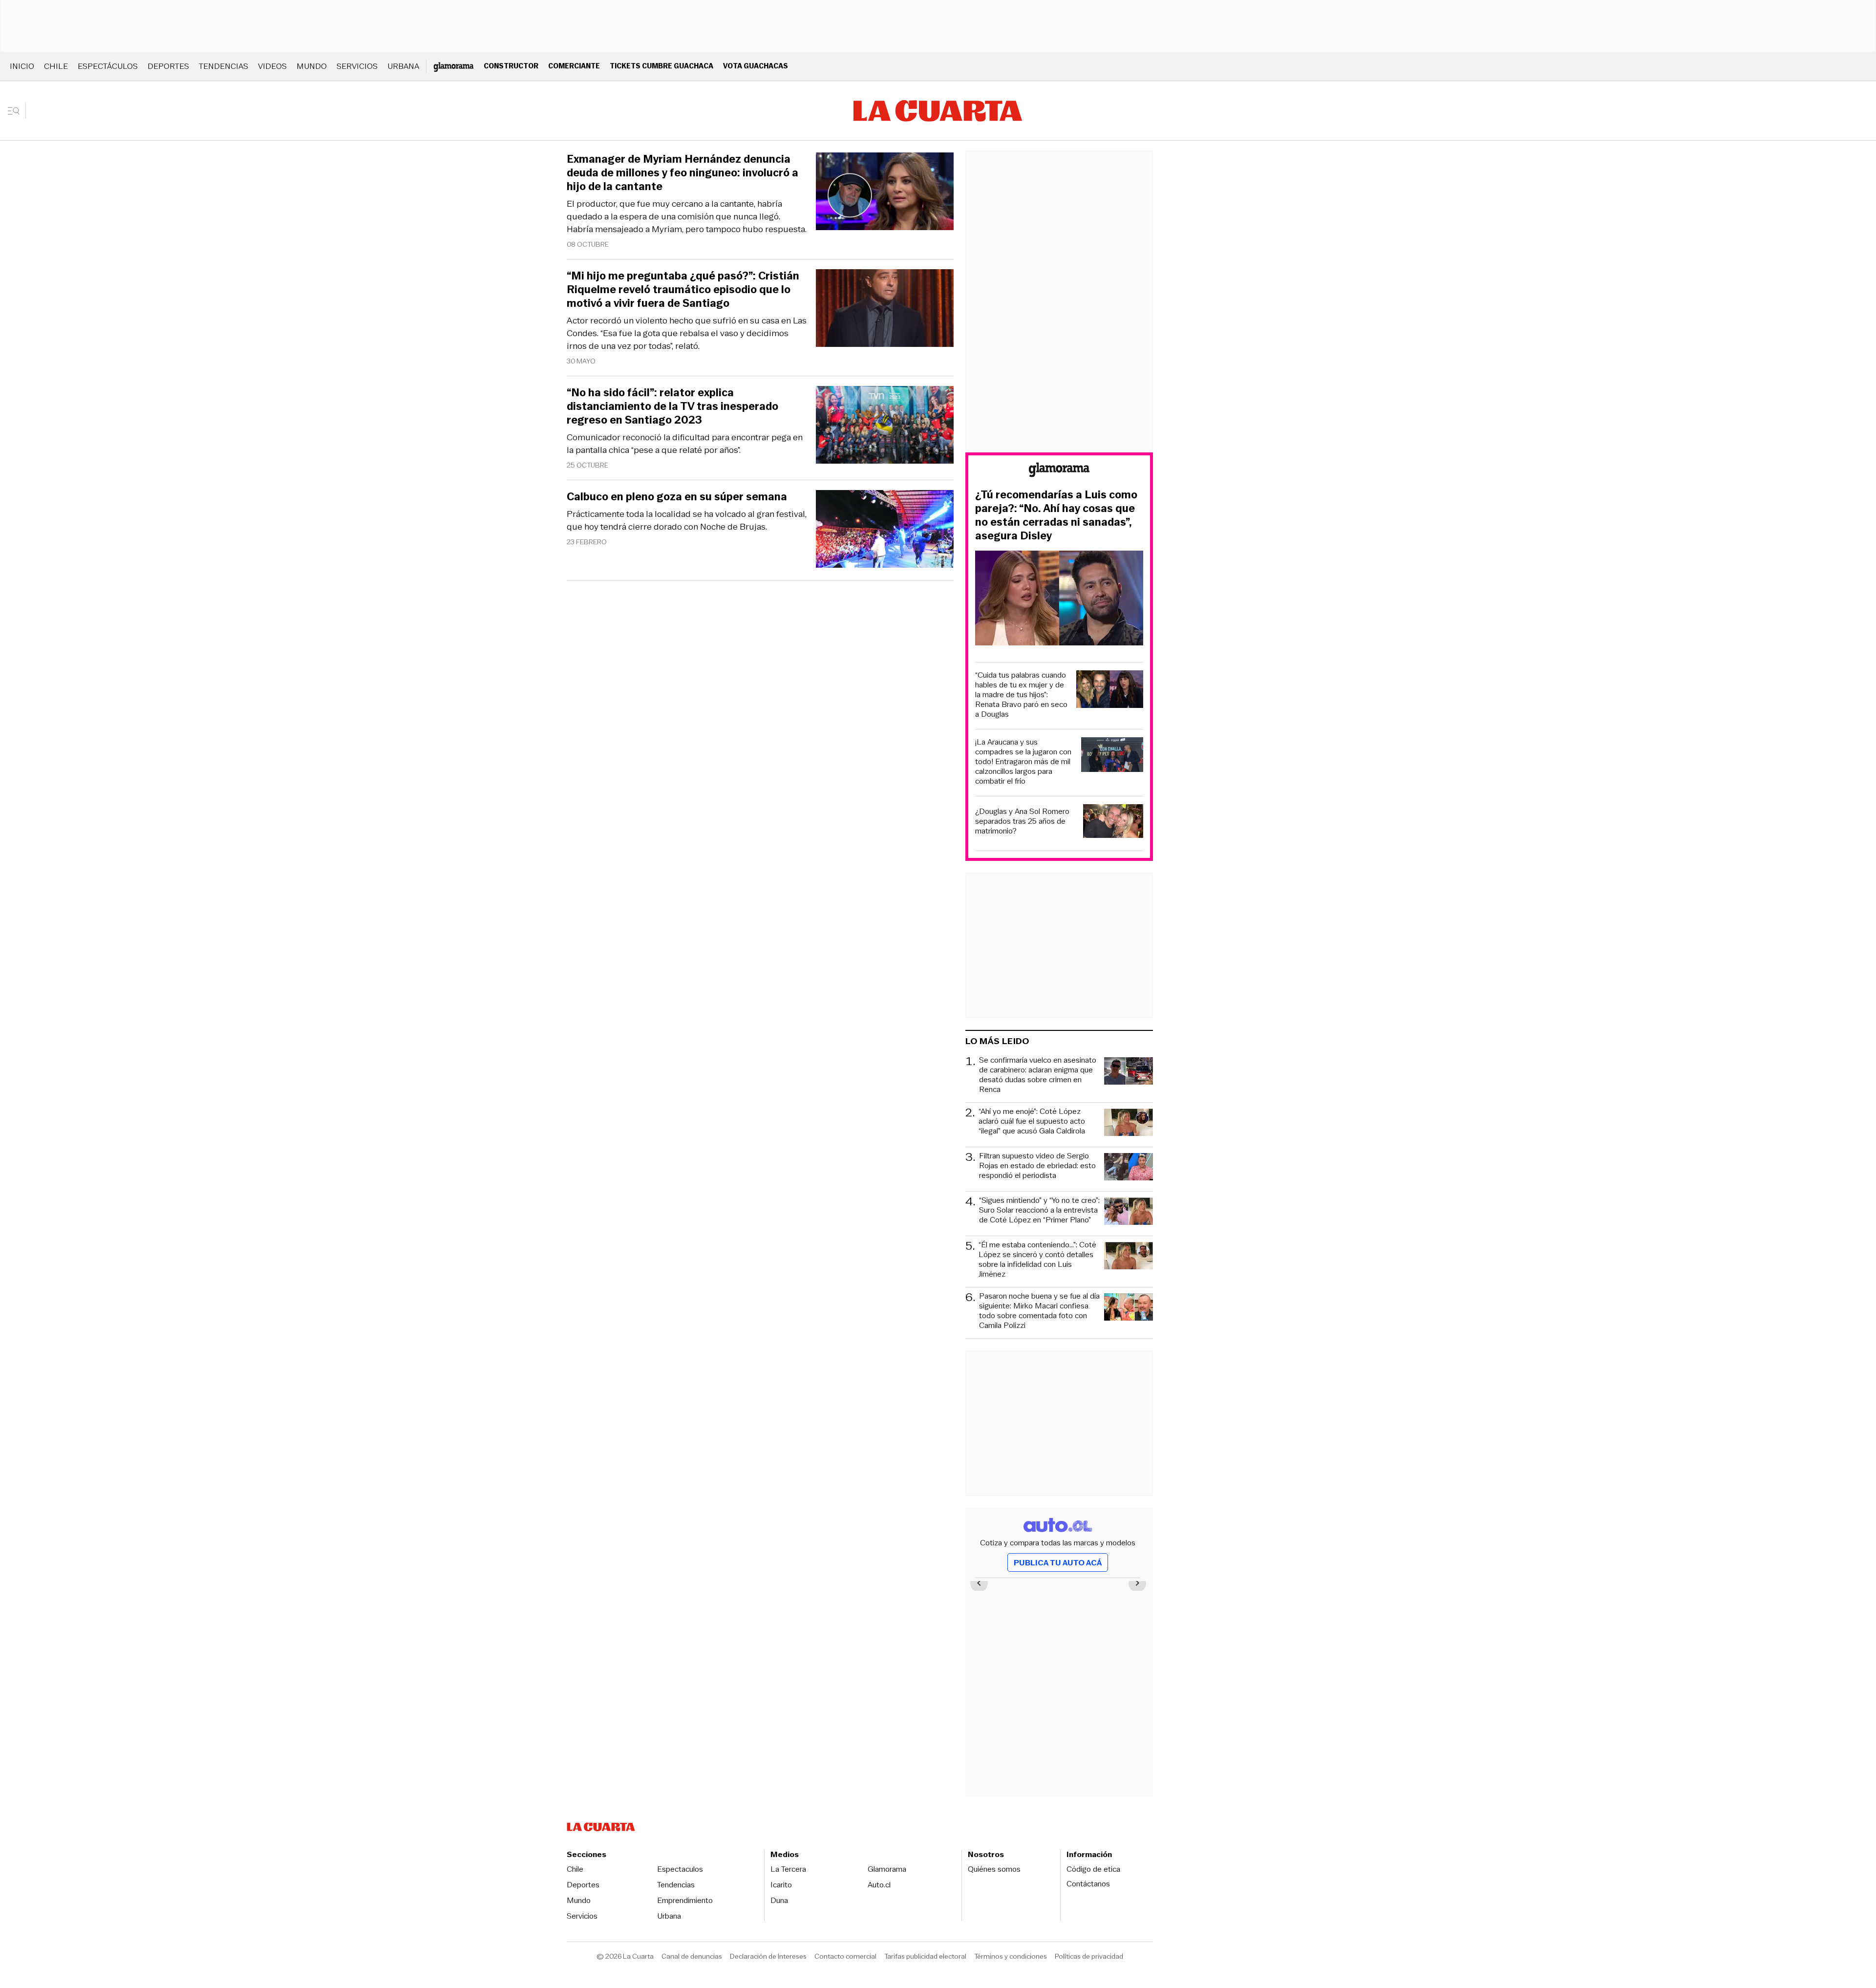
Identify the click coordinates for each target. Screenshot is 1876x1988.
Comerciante (574, 66)
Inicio (22, 66)
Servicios (357, 66)
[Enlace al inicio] (1059, 471)
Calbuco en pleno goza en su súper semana (677, 497)
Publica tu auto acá (1058, 1563)
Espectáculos (108, 66)
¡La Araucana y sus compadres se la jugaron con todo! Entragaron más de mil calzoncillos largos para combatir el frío (1023, 762)
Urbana (403, 66)
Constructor (511, 66)
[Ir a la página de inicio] (938, 111)
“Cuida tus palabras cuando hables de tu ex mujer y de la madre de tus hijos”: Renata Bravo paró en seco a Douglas (1021, 695)
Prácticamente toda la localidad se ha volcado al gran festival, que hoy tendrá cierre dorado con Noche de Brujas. (687, 520)
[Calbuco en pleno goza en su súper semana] (885, 530)
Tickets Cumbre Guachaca (661, 66)
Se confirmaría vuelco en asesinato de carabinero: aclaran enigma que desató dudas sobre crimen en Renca (1038, 1075)
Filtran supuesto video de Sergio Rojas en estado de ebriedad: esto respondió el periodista (1037, 1166)
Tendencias (224, 66)
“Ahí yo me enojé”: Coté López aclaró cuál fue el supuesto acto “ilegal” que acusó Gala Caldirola (1032, 1122)
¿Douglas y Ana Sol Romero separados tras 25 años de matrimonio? (1022, 821)
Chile (56, 66)
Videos (272, 66)
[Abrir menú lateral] (17, 111)
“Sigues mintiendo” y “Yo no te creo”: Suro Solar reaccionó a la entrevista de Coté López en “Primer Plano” (1039, 1210)
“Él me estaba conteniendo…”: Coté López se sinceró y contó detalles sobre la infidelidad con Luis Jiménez (1037, 1260)
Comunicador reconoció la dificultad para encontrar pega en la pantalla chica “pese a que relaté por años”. (685, 444)
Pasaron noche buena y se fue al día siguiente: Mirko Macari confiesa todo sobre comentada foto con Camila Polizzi (1039, 1311)
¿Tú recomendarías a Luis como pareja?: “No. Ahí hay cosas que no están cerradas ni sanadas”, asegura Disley (1056, 515)
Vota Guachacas (756, 66)
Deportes (168, 66)
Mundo (312, 66)
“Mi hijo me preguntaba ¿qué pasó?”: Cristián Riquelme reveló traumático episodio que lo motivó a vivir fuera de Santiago (683, 290)
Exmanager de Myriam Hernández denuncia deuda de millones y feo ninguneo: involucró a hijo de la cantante (682, 173)
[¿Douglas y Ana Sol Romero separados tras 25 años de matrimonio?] (1113, 823)
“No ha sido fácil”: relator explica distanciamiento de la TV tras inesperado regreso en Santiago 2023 (672, 406)
